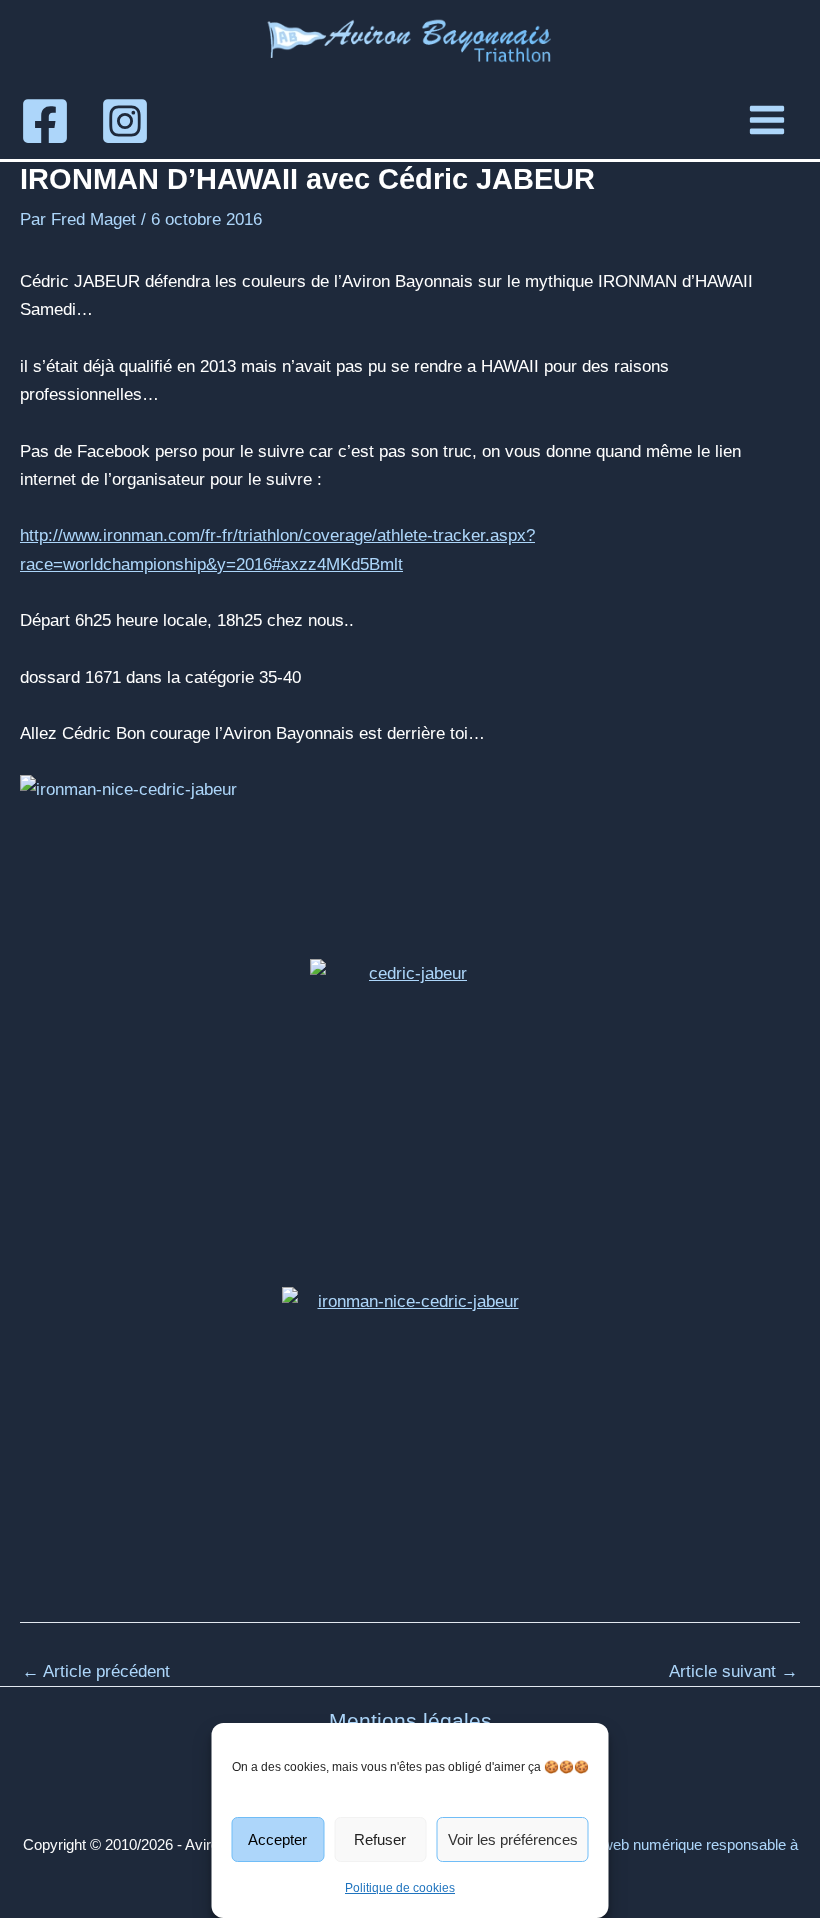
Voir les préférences (513, 1839)
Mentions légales (410, 1720)
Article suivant (733, 1671)
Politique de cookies (400, 1888)
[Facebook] (45, 121)
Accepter (277, 1839)
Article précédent (96, 1671)
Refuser (380, 1839)
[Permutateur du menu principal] (767, 120)
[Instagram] (125, 121)
